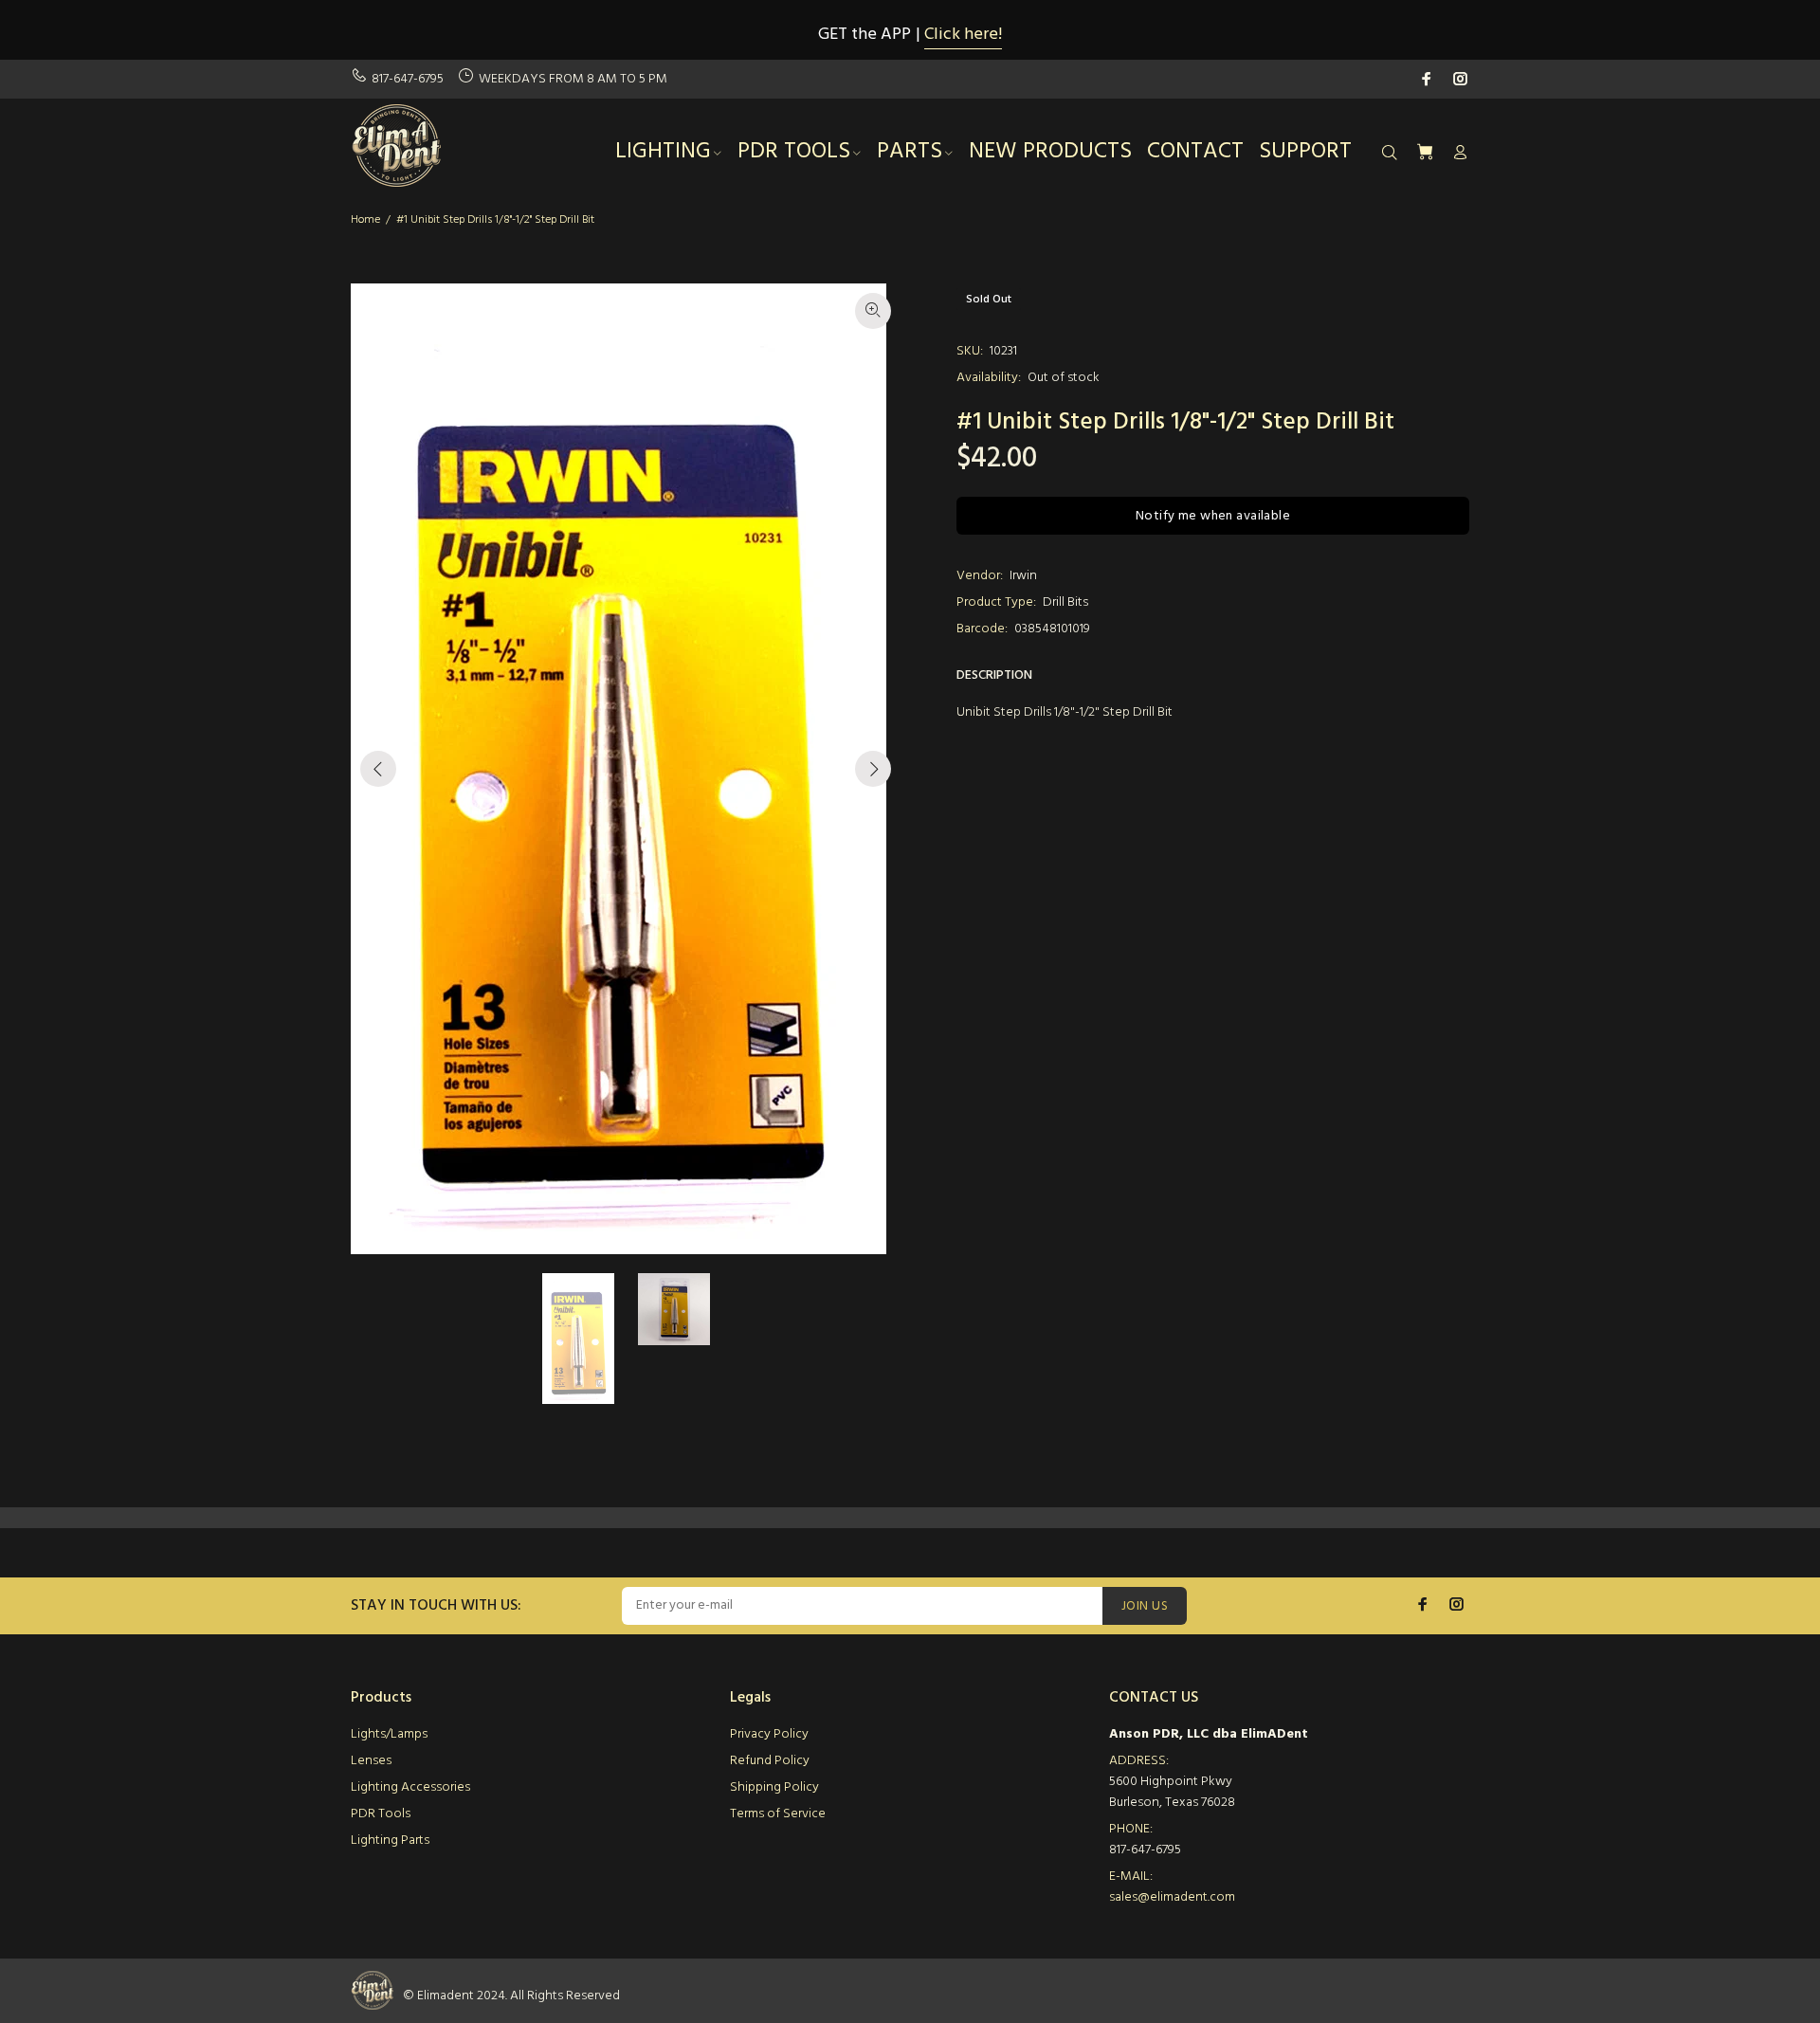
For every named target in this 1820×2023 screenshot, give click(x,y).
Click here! (963, 35)
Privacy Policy (769, 1734)
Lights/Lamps (389, 1734)
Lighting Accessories (410, 1787)
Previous (378, 769)
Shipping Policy (774, 1787)
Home (365, 220)
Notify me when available (1213, 516)
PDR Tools (381, 1814)
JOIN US (1145, 1606)
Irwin (1023, 576)
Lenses (371, 1761)
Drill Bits (1065, 602)
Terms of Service (778, 1814)
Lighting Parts (390, 1841)
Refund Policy (770, 1761)
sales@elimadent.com (1172, 1897)
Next (873, 769)
